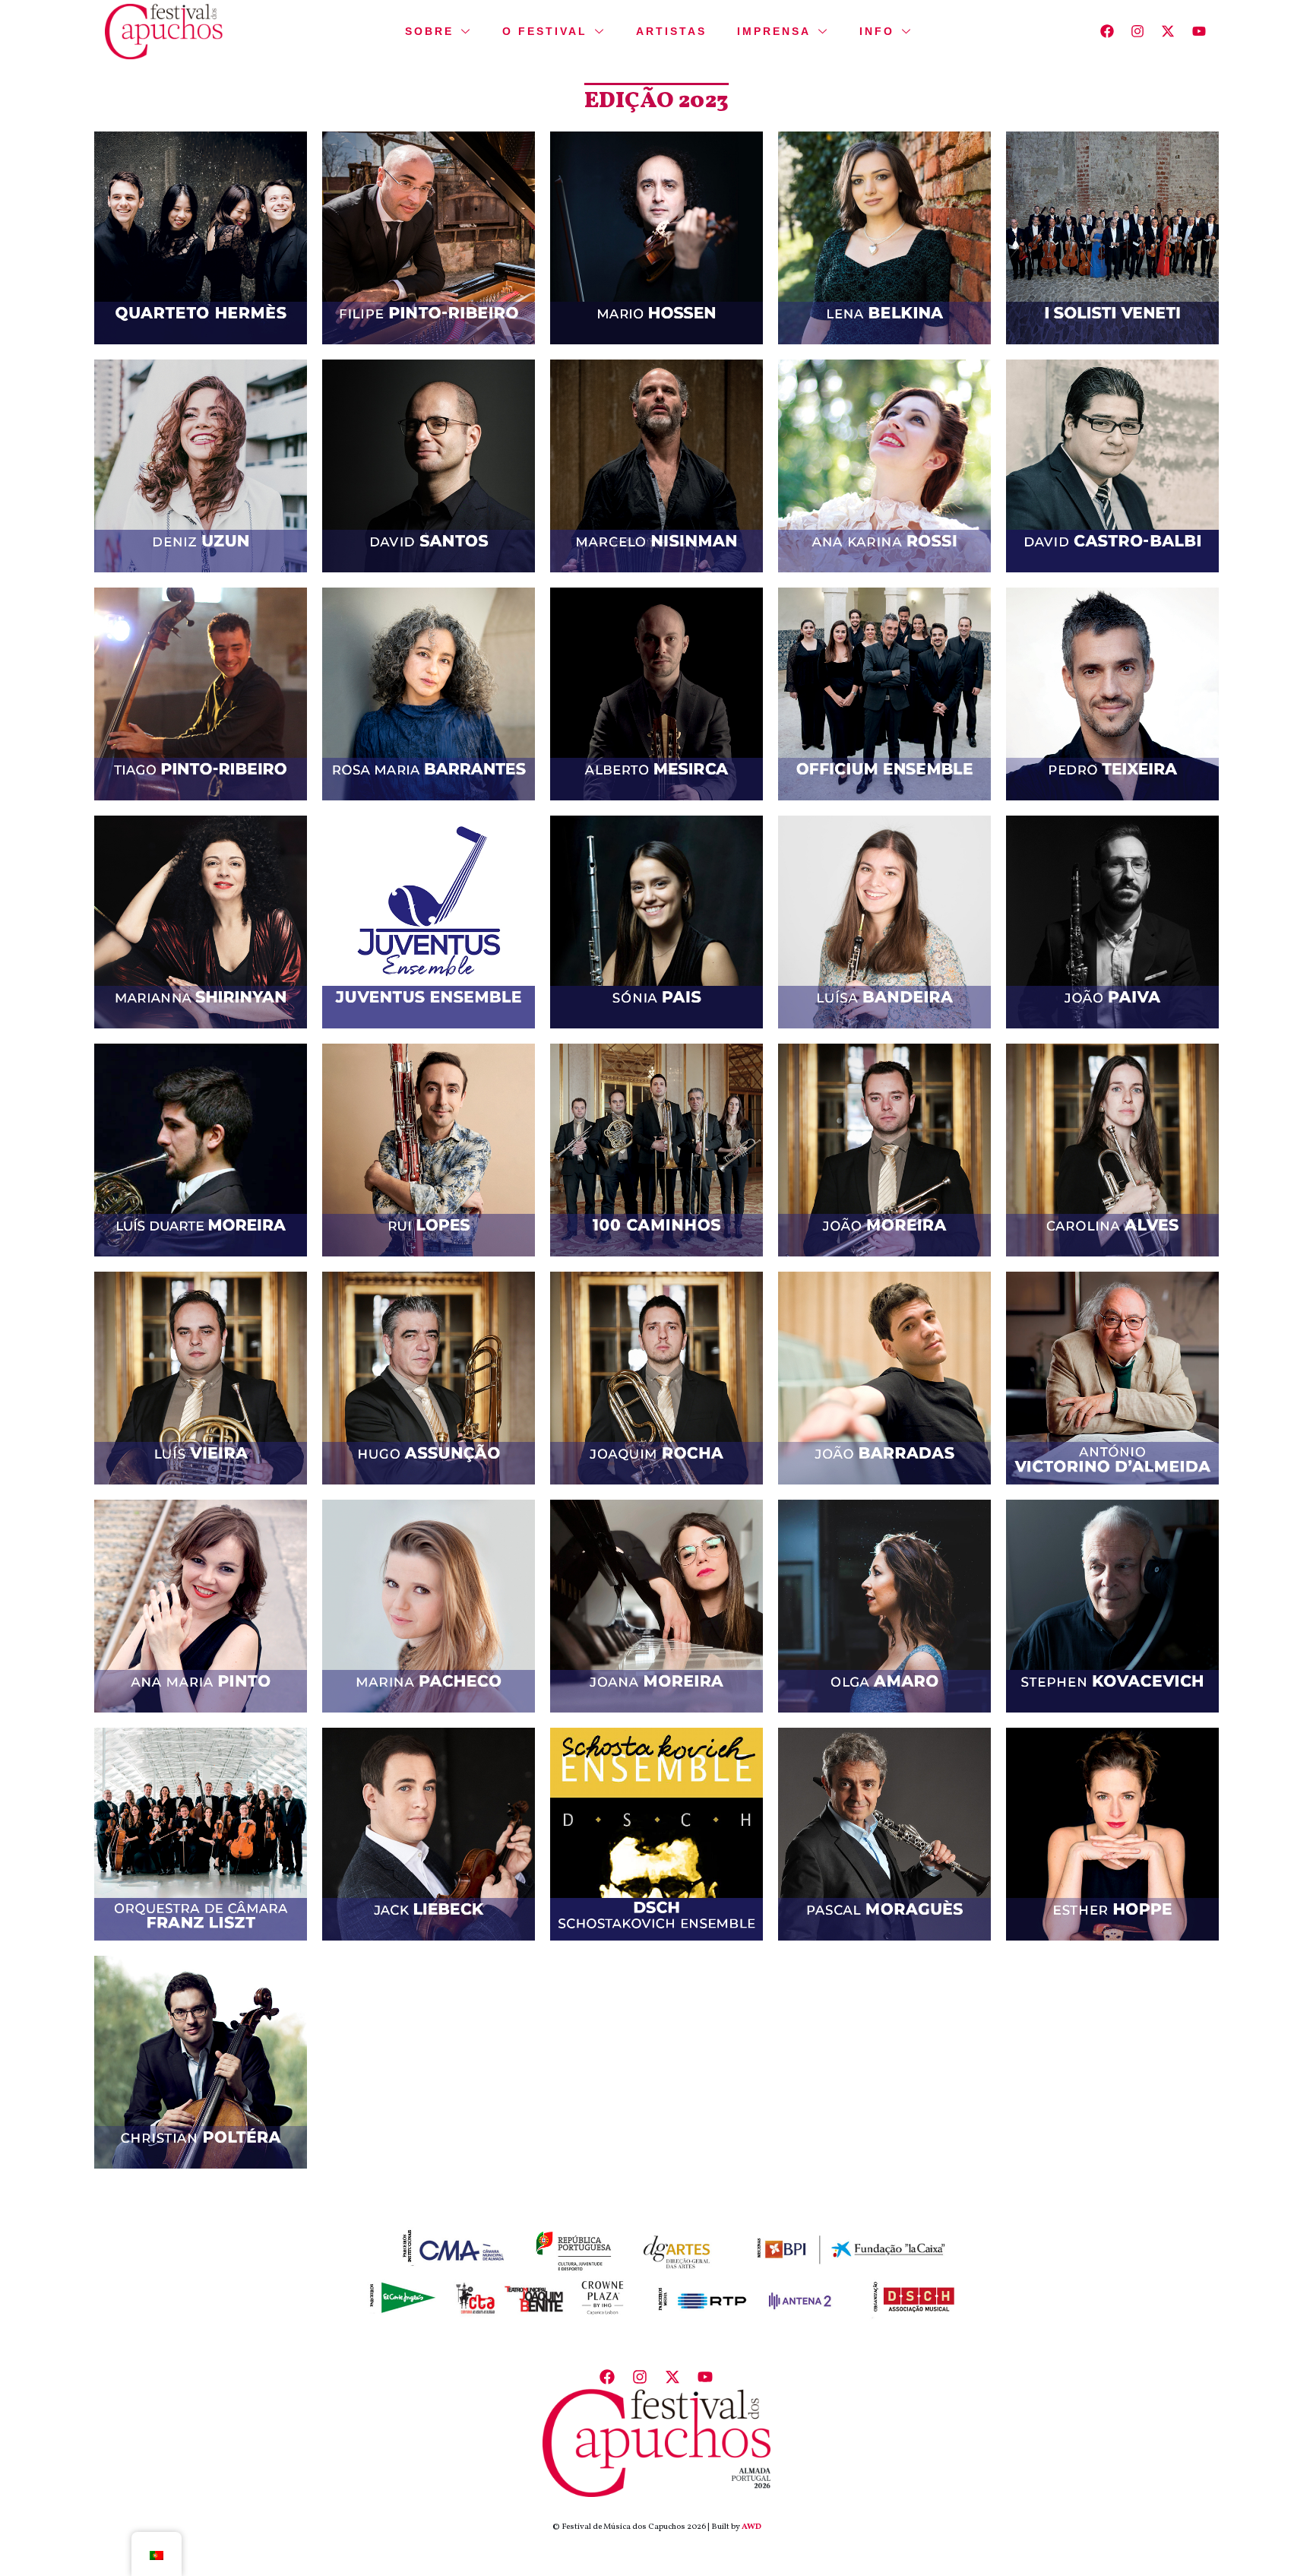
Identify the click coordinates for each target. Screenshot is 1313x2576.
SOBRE (429, 31)
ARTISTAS (671, 31)
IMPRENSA (774, 31)
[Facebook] (1107, 32)
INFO (877, 31)
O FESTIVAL (545, 31)
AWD (751, 2527)
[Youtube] (1199, 32)
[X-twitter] (1168, 32)
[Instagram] (1138, 32)
